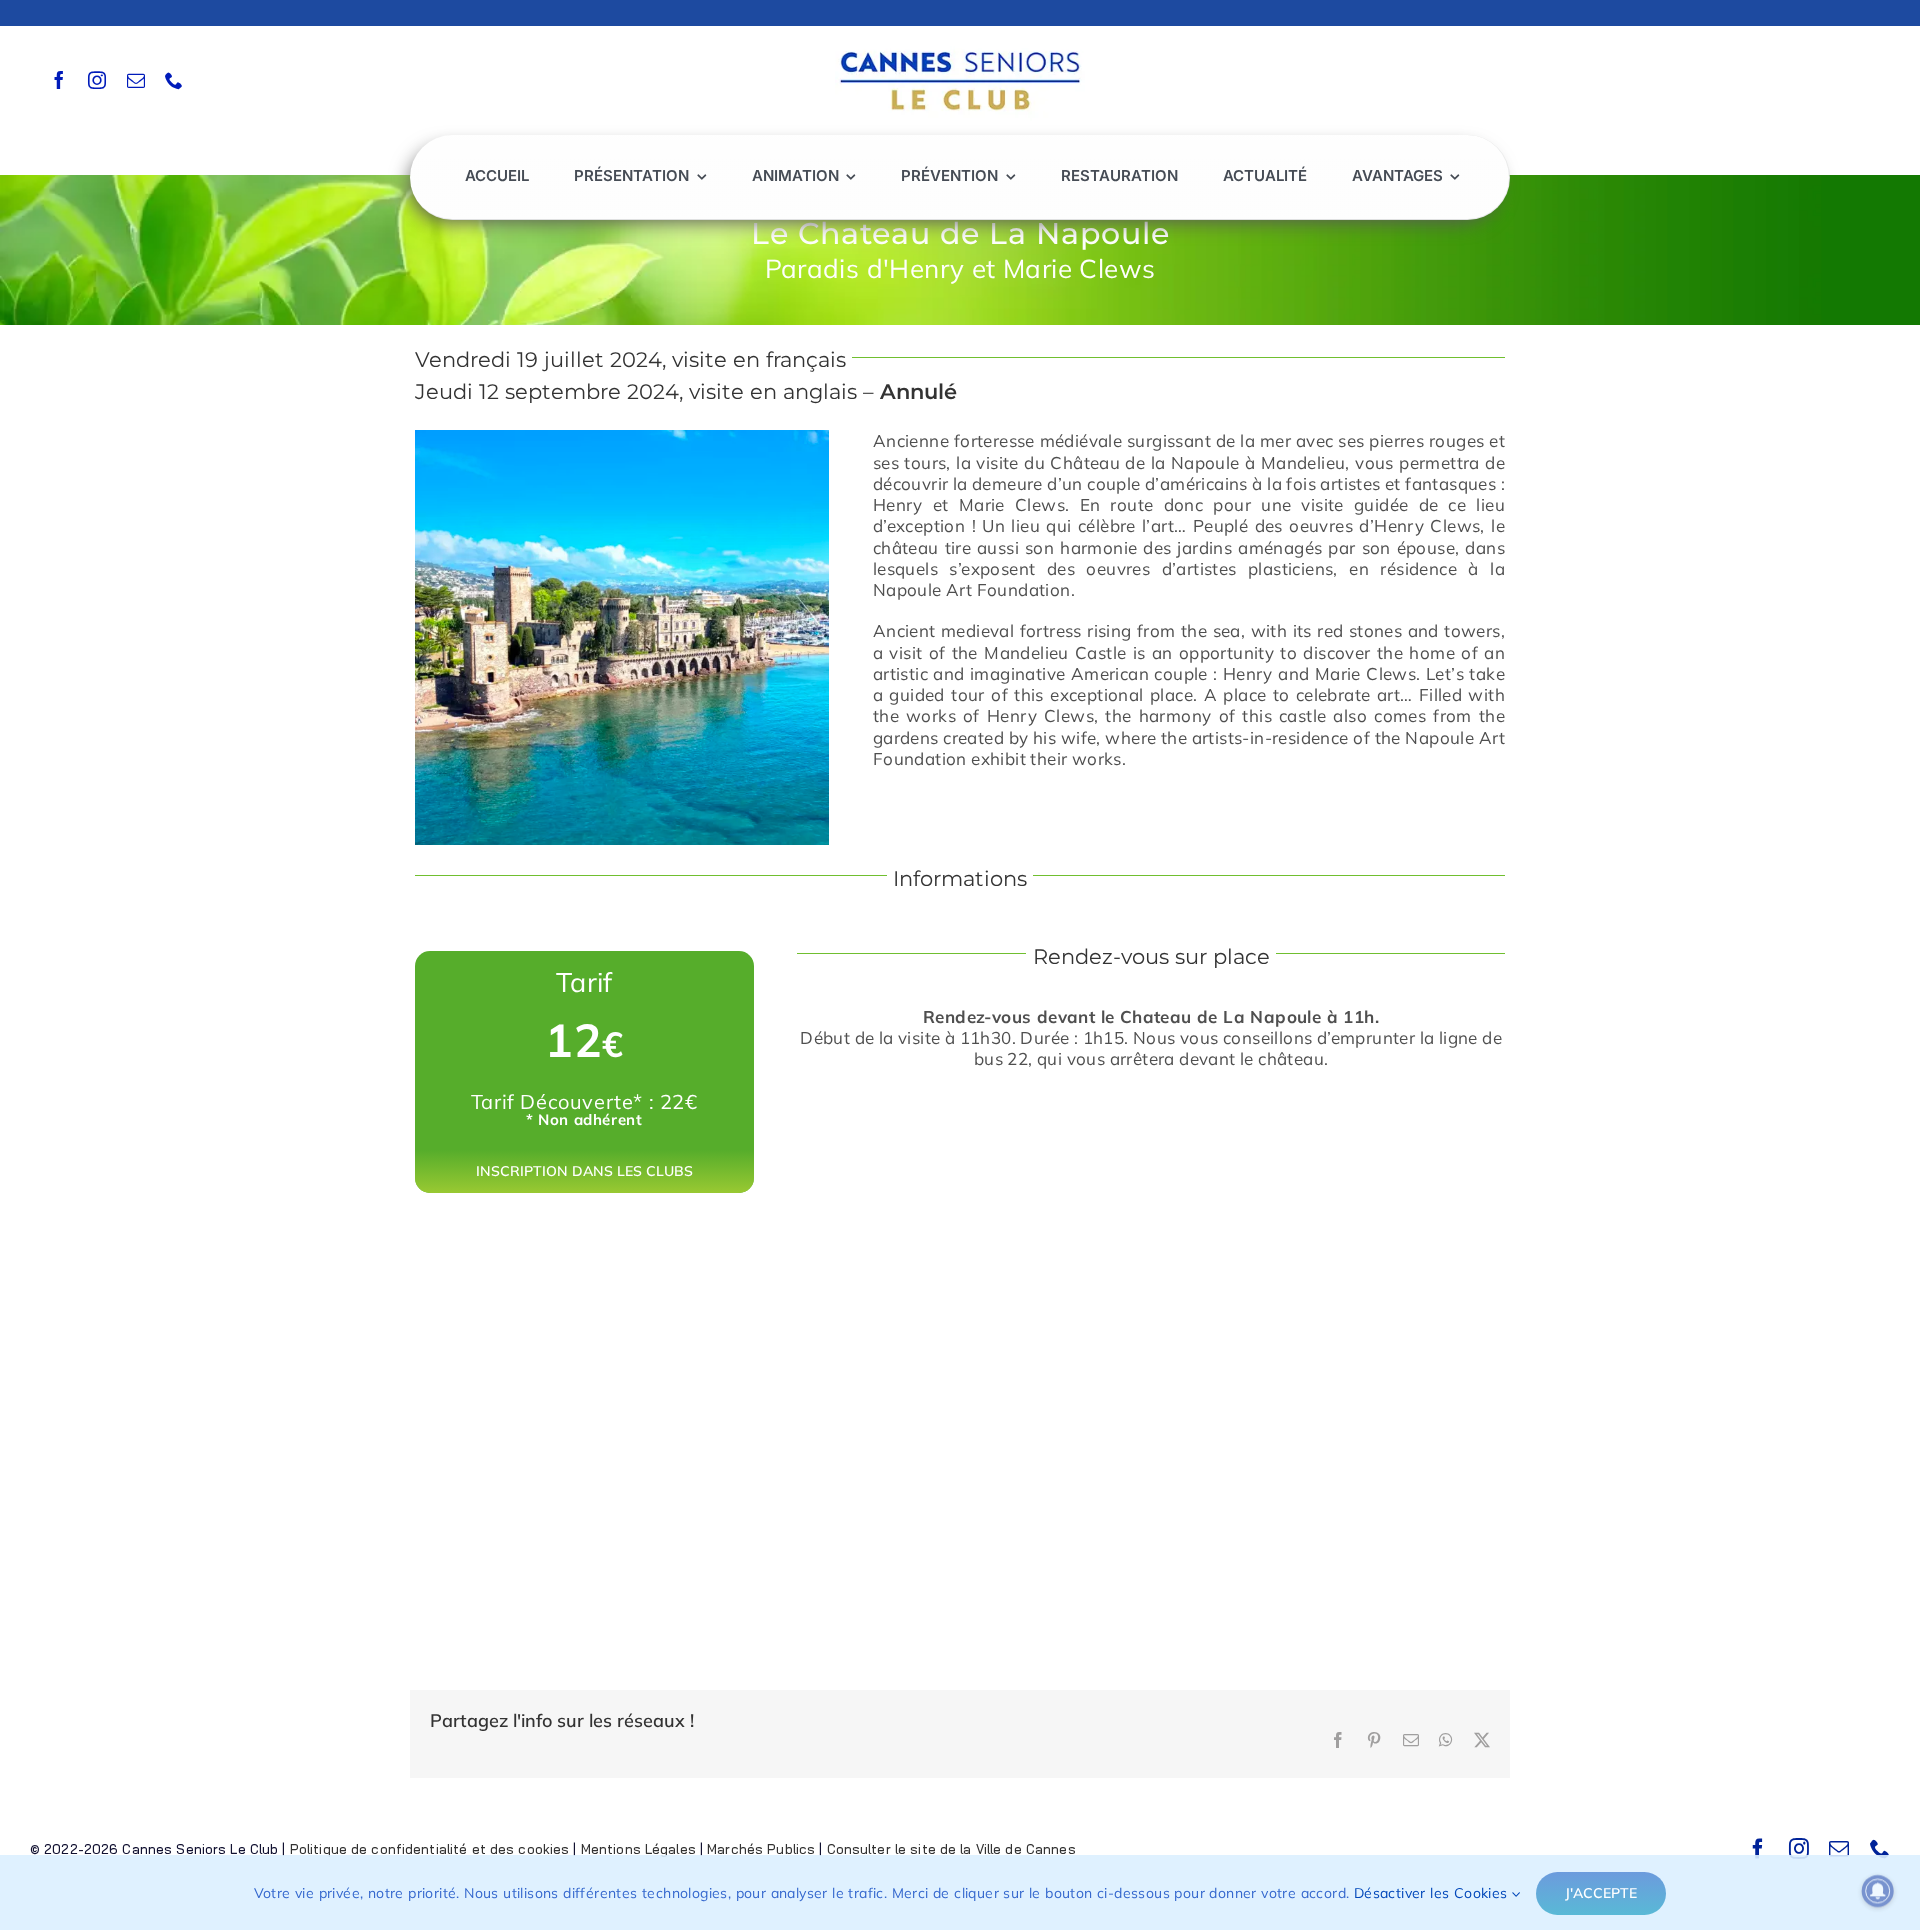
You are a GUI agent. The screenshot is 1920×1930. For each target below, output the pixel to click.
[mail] (136, 80)
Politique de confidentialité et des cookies (430, 1849)
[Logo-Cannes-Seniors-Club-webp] (960, 46)
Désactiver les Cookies (1433, 1893)
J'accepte (1601, 1893)
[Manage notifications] (1878, 1891)
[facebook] (59, 80)
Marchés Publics (761, 1849)
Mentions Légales (638, 1849)
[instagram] (97, 80)
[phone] (174, 80)
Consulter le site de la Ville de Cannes (951, 1849)
